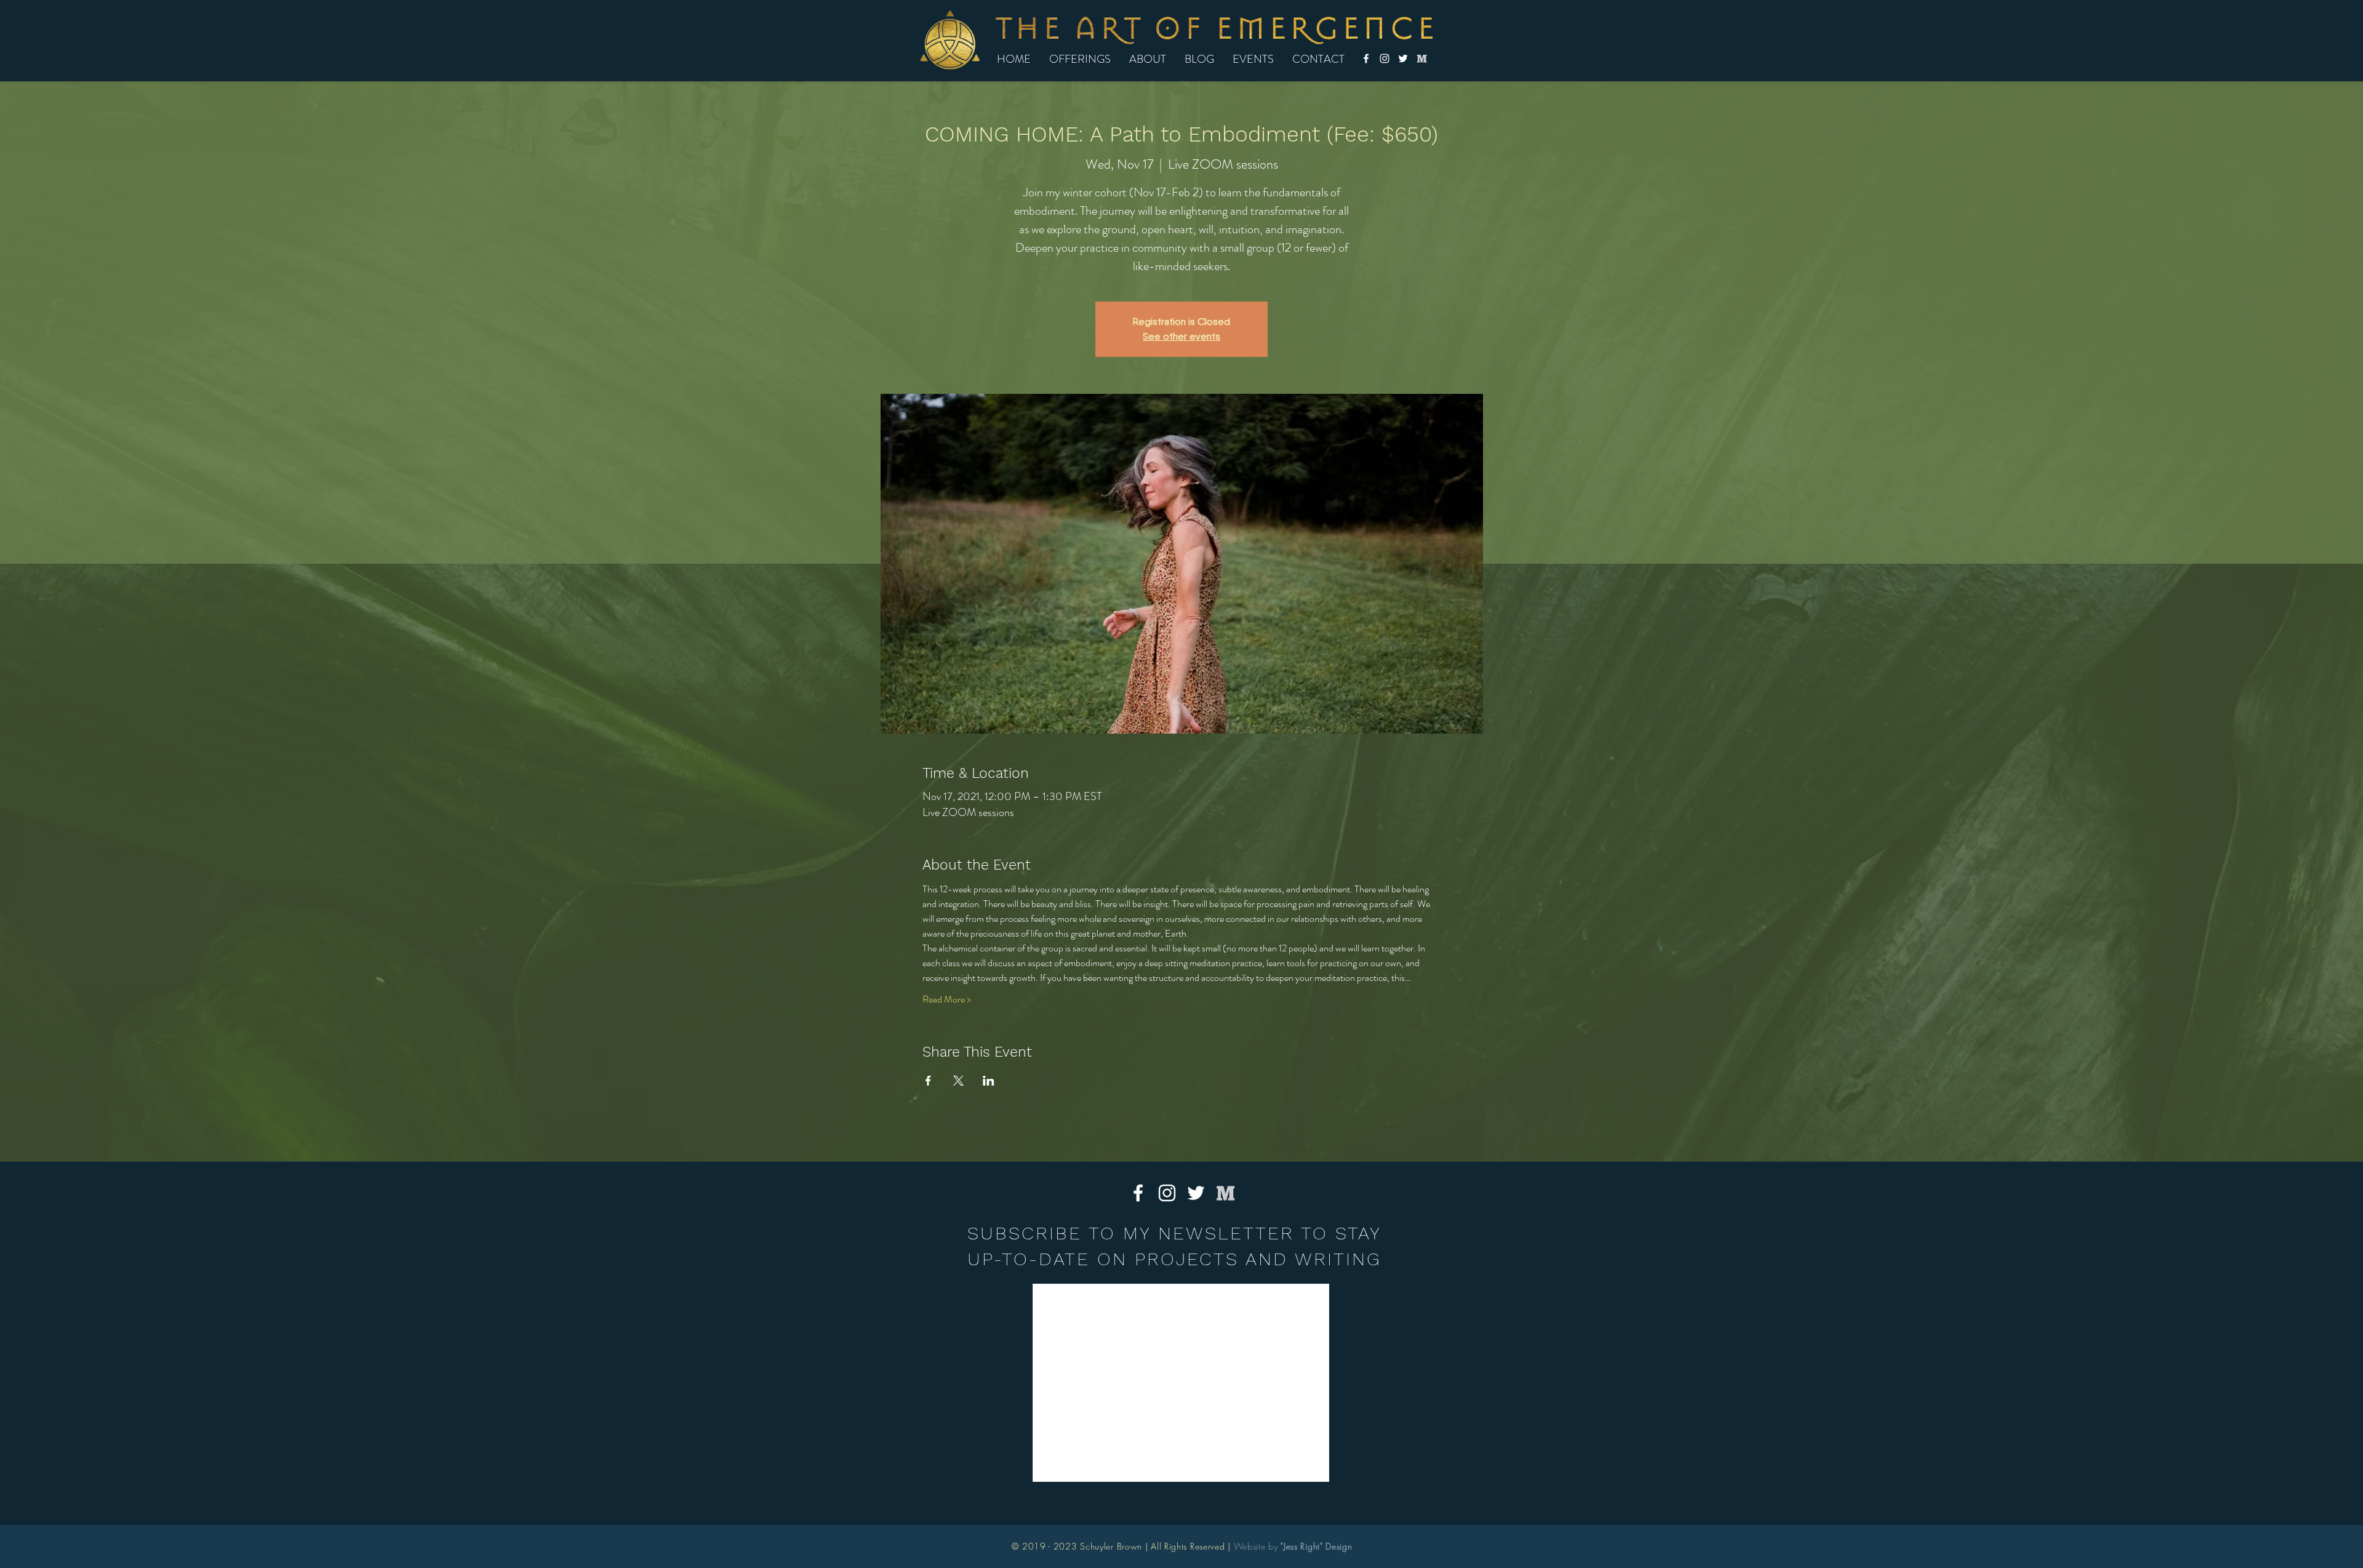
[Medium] (1421, 58)
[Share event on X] (958, 1081)
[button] (1080, 59)
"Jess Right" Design (1316, 1546)
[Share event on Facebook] (928, 1081)
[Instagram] (1385, 58)
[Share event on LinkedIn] (989, 1081)
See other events (1181, 336)
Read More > (947, 999)
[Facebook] (1366, 58)
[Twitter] (1403, 58)
